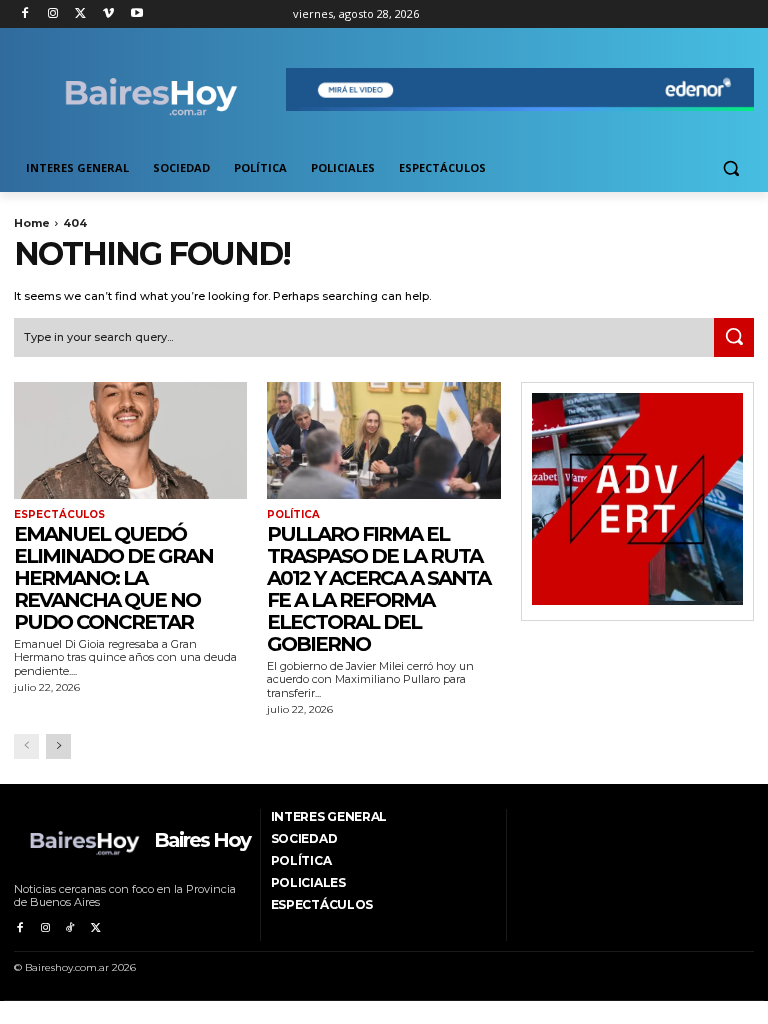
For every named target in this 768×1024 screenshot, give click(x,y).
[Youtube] (136, 14)
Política (293, 515)
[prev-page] (26, 746)
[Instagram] (53, 14)
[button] (730, 168)
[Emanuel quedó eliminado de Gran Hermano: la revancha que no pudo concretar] (130, 440)
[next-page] (58, 746)
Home (32, 223)
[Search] (734, 338)
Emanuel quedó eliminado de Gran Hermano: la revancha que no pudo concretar (113, 578)
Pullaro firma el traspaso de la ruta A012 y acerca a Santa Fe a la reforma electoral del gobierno (378, 589)
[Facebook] (25, 14)
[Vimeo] (108, 14)
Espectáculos (59, 515)
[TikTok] (70, 928)
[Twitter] (81, 14)
